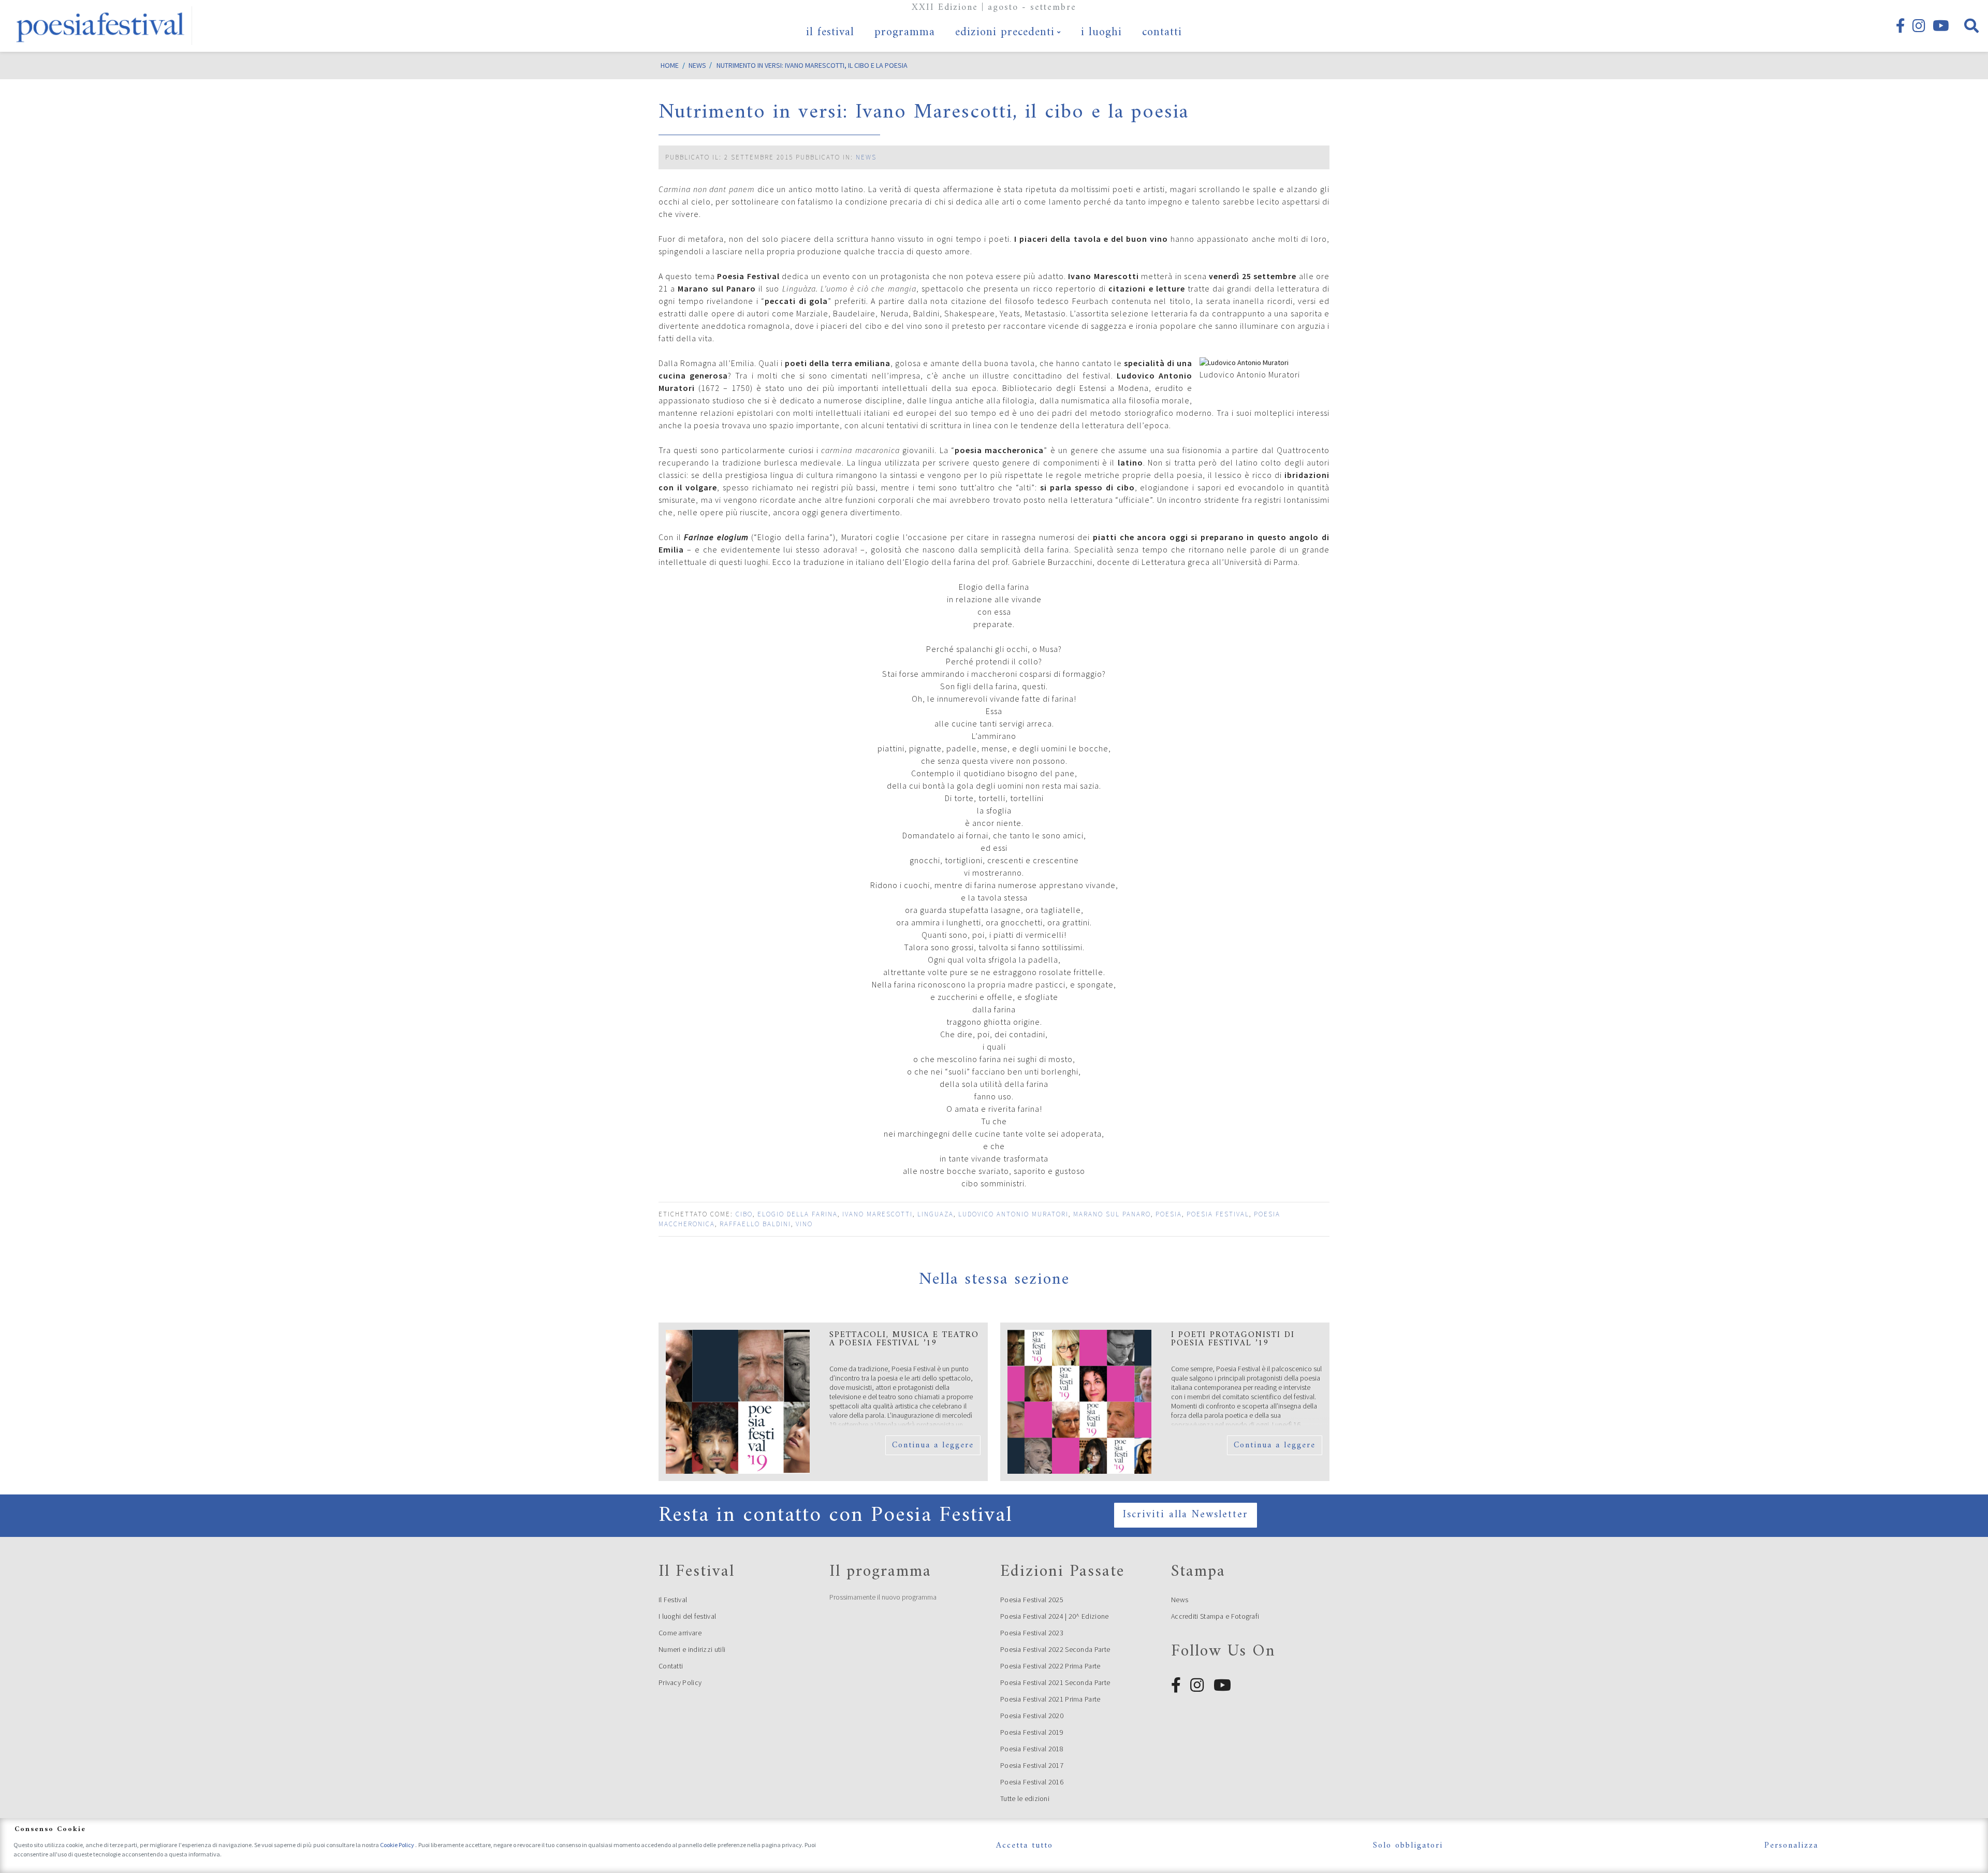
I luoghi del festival (687, 1616)
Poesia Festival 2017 (1032, 1765)
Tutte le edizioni (1025, 1798)
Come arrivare (680, 1633)
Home (670, 65)
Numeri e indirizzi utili (692, 1649)
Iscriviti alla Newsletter (1186, 1515)
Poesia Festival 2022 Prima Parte (1050, 1666)
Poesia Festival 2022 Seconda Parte (1055, 1649)
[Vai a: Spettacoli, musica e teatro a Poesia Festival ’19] (738, 1402)
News (866, 157)
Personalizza (1791, 1846)
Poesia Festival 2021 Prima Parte (1050, 1699)
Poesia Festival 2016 (1032, 1782)
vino (804, 1224)
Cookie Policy (398, 1845)
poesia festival (1218, 1214)
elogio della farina (798, 1214)
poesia (1169, 1214)
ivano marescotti (878, 1214)
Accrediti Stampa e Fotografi (1215, 1616)
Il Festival (673, 1600)
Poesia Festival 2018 (1032, 1749)
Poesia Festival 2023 (1032, 1633)
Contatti (671, 1666)
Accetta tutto (1025, 1846)
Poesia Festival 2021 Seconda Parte (1055, 1682)
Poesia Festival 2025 (1032, 1600)
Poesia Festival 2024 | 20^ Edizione (1055, 1616)
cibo (744, 1214)
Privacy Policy (680, 1682)
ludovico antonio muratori (1013, 1214)
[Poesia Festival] (101, 26)
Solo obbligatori (1408, 1846)
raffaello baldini (755, 1224)
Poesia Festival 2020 (1032, 1716)
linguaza (935, 1214)
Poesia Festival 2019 (1032, 1732)
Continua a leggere (933, 1445)
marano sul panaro (1112, 1214)
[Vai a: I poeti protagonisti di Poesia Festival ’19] (1079, 1402)
